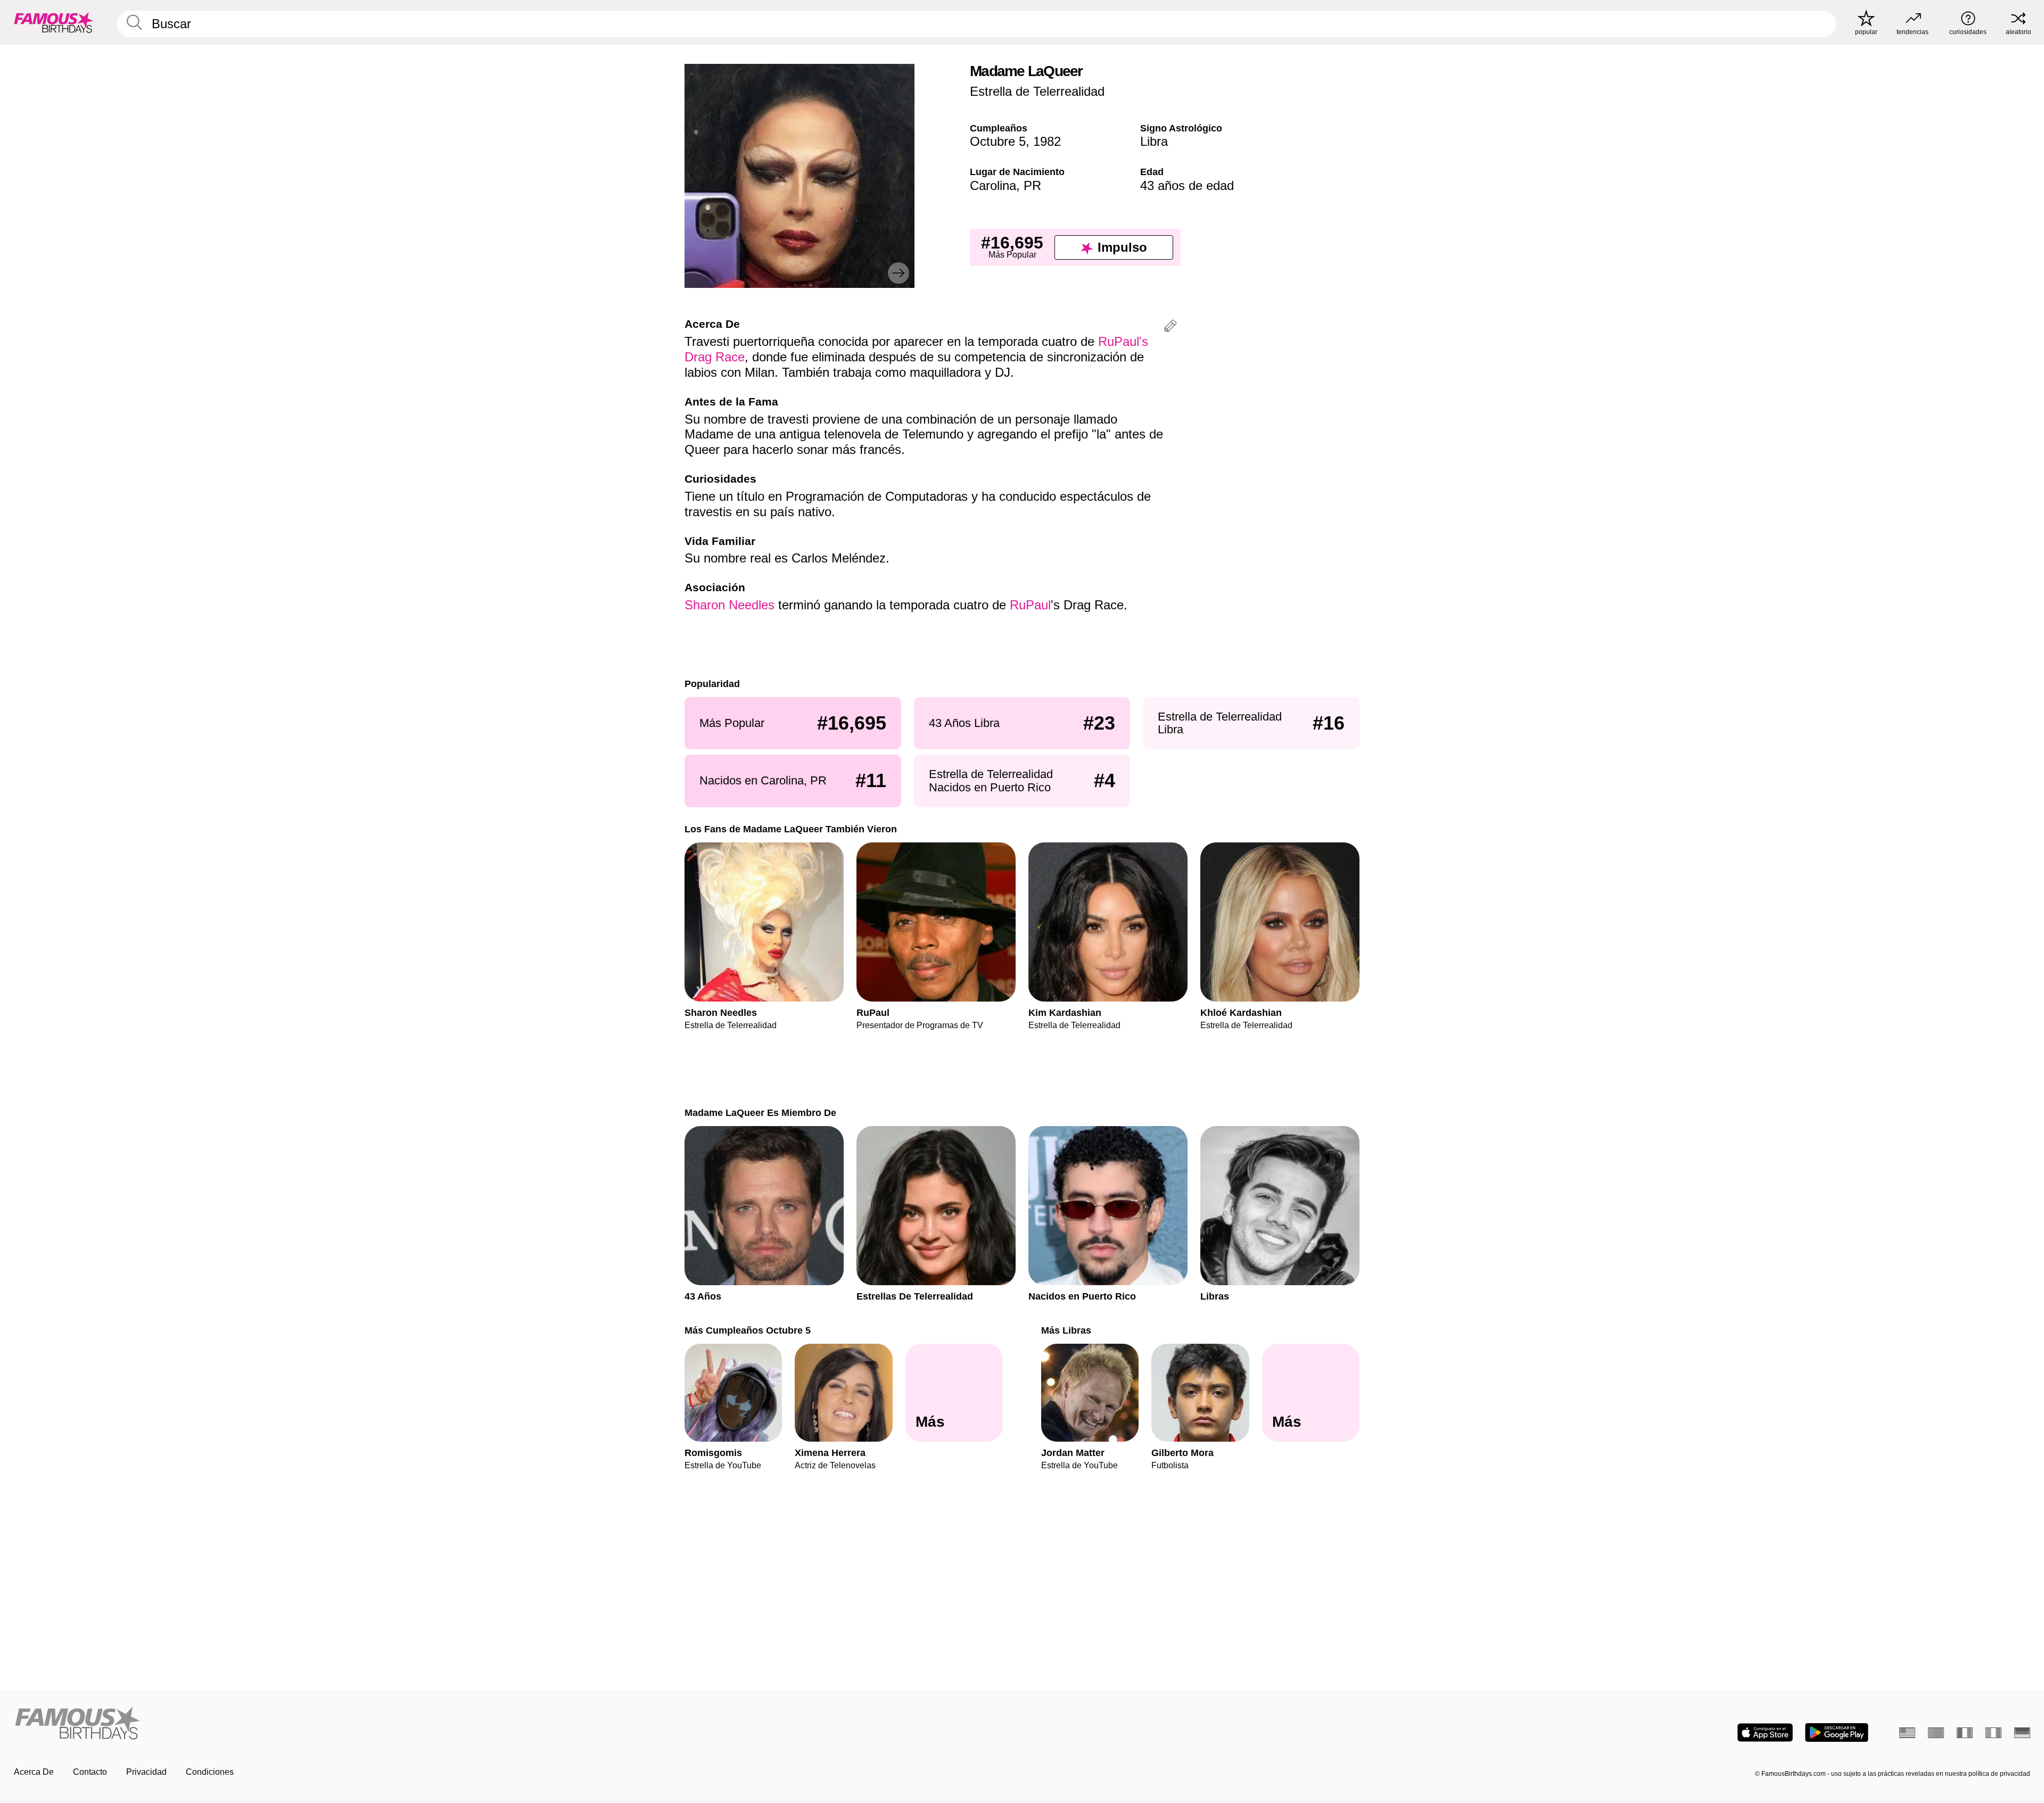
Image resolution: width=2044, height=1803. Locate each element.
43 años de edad (1187, 185)
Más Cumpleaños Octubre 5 (748, 1330)
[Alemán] (2022, 1733)
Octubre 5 (998, 141)
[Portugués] (1936, 1733)
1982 (1047, 141)
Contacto (90, 1772)
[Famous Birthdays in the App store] (1765, 1732)
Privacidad (146, 1772)
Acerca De (34, 1772)
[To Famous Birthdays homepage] (54, 22)
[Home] (515, 1724)
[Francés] (1965, 1733)
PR (1032, 185)
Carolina (993, 185)
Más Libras (1066, 1330)
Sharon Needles (730, 605)
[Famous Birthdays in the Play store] (1837, 1732)
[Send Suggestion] (1171, 328)
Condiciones (210, 1772)
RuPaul (1030, 605)
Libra (1154, 141)
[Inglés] (1907, 1733)
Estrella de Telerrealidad (1037, 91)
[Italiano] (1993, 1733)
